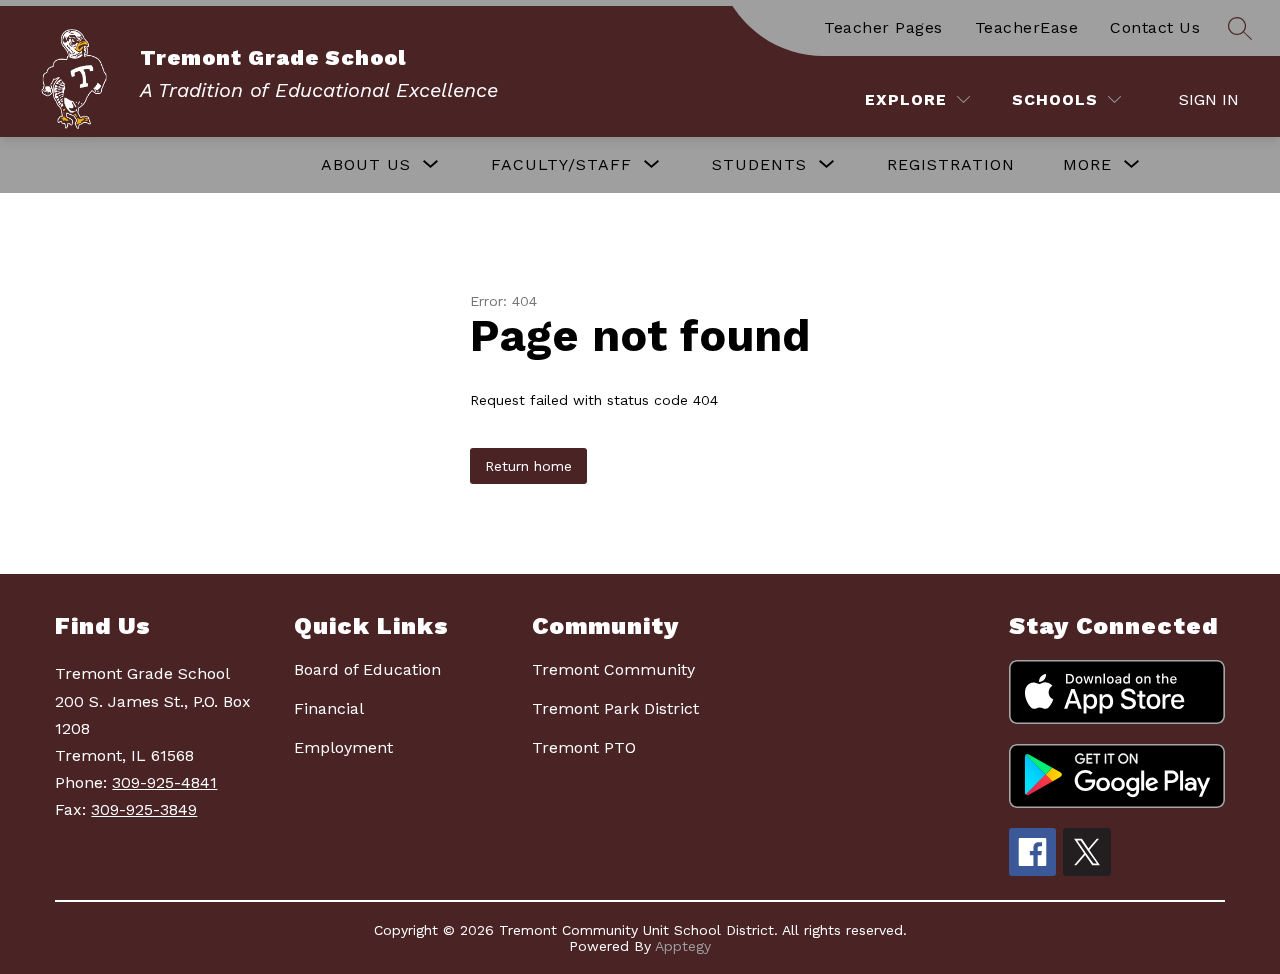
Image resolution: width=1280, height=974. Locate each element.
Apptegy (683, 946)
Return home (528, 466)
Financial (329, 708)
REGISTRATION (951, 164)
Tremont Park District (615, 708)
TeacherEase (1027, 27)
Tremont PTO (584, 747)
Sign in (1209, 99)
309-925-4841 (164, 782)
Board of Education (367, 669)
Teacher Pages (883, 27)
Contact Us (1155, 27)
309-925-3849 (144, 809)
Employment (343, 747)
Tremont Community (613, 669)
